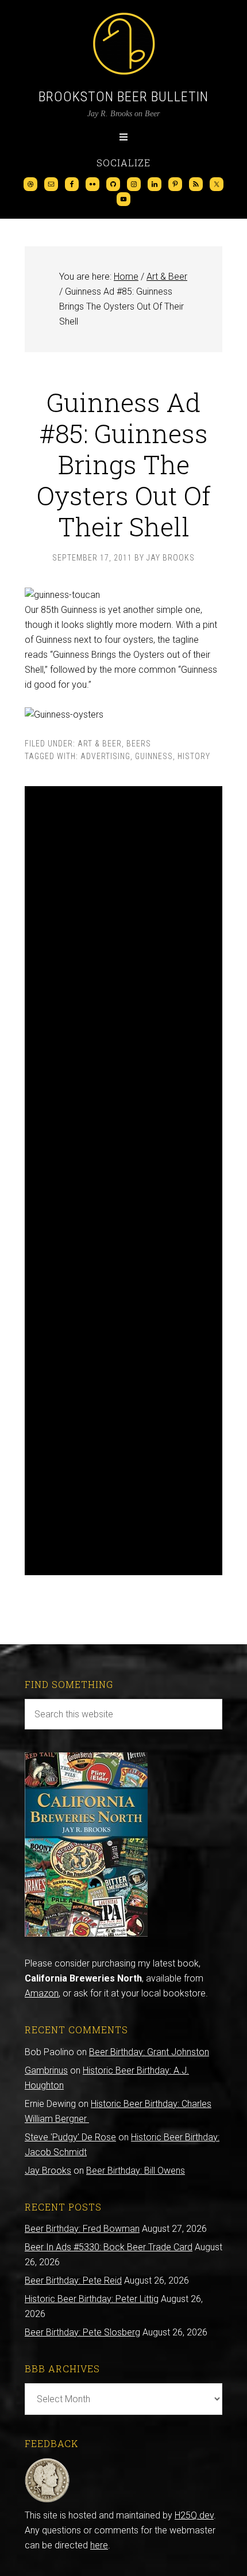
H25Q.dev (194, 2515)
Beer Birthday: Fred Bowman (82, 2229)
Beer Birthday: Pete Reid (73, 2280)
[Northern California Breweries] (86, 1933)
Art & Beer (100, 744)
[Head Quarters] (47, 2500)
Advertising (105, 756)
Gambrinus (46, 2070)
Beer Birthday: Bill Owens (136, 2171)
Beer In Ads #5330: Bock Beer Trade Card (109, 2247)
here (99, 2545)
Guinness (154, 756)
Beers (139, 744)
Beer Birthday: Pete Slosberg (82, 2332)
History (194, 756)
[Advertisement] (123, 1181)
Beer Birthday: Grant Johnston (149, 2052)
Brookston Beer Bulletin (123, 97)
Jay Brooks (48, 2171)
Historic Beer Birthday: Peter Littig (92, 2299)
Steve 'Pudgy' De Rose (70, 2137)
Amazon (42, 1993)
